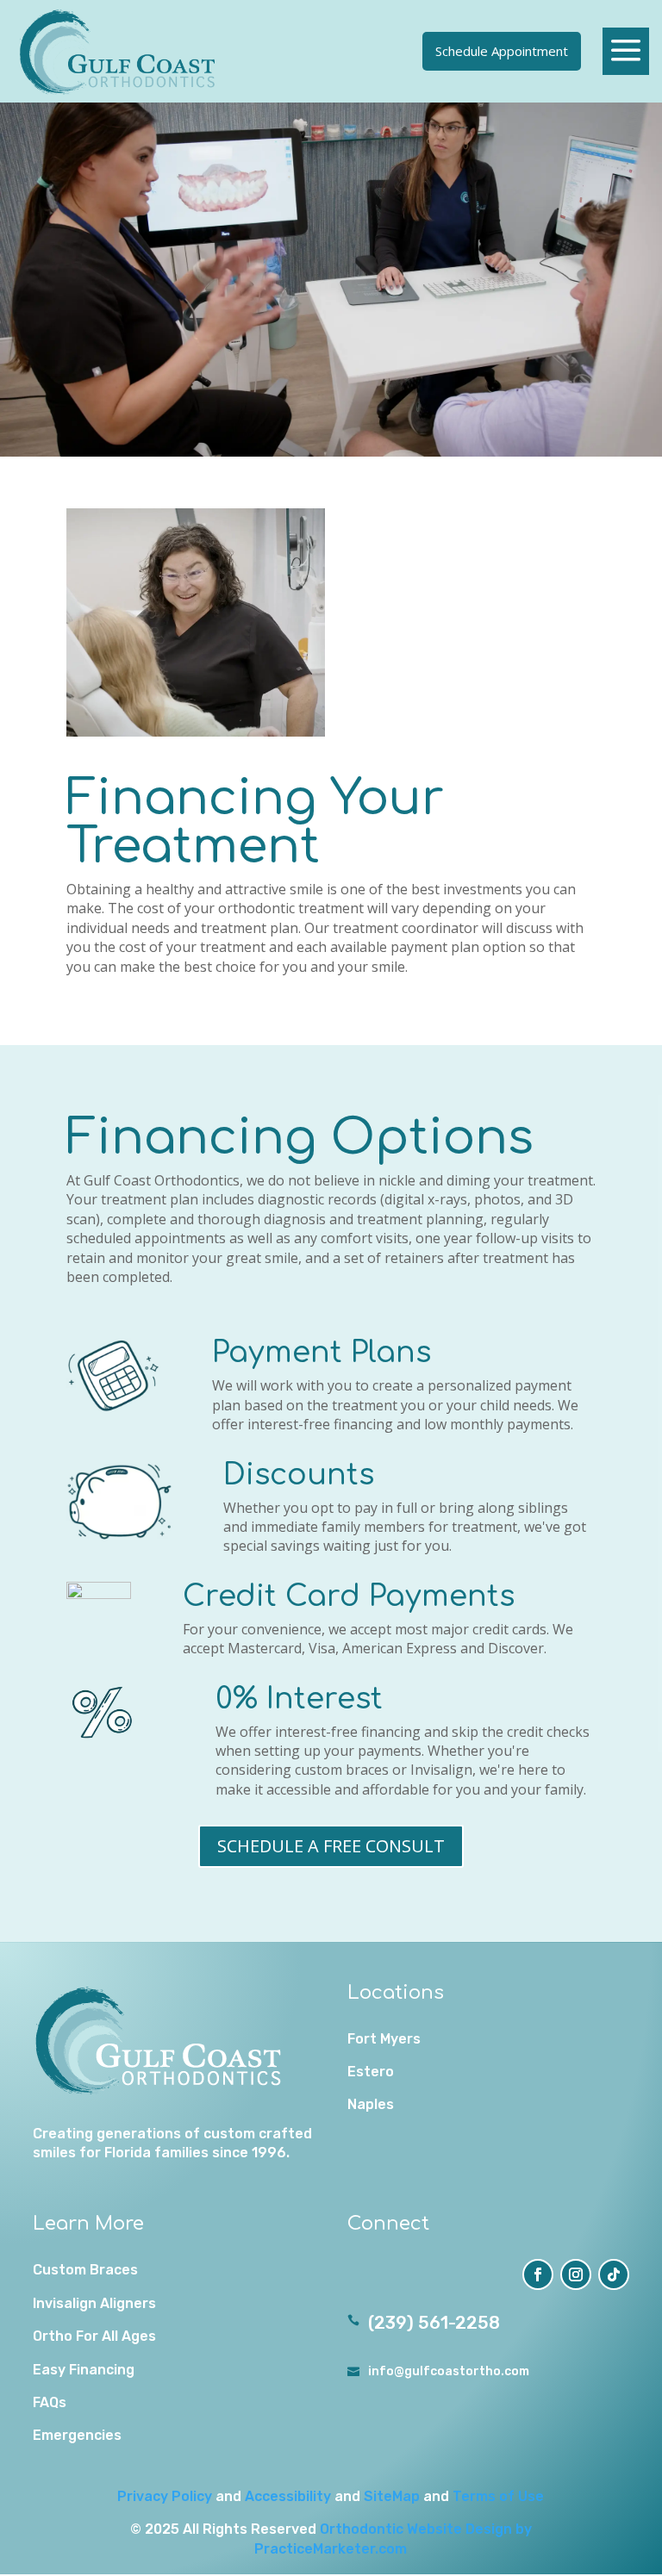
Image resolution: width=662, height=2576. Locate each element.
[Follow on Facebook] (538, 2274)
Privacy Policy (165, 2496)
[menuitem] (119, 51)
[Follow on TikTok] (614, 2274)
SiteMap (392, 2496)
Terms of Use (498, 2496)
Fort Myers (384, 2039)
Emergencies (77, 2435)
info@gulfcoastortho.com (449, 2371)
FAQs (50, 2402)
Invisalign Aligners (94, 2303)
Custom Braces (85, 2270)
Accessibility (288, 2496)
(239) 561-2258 (434, 2323)
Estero (371, 2072)
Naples (371, 2104)
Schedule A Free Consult (331, 1846)
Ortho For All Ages (94, 2336)
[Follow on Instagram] (576, 2274)
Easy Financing (84, 2370)
